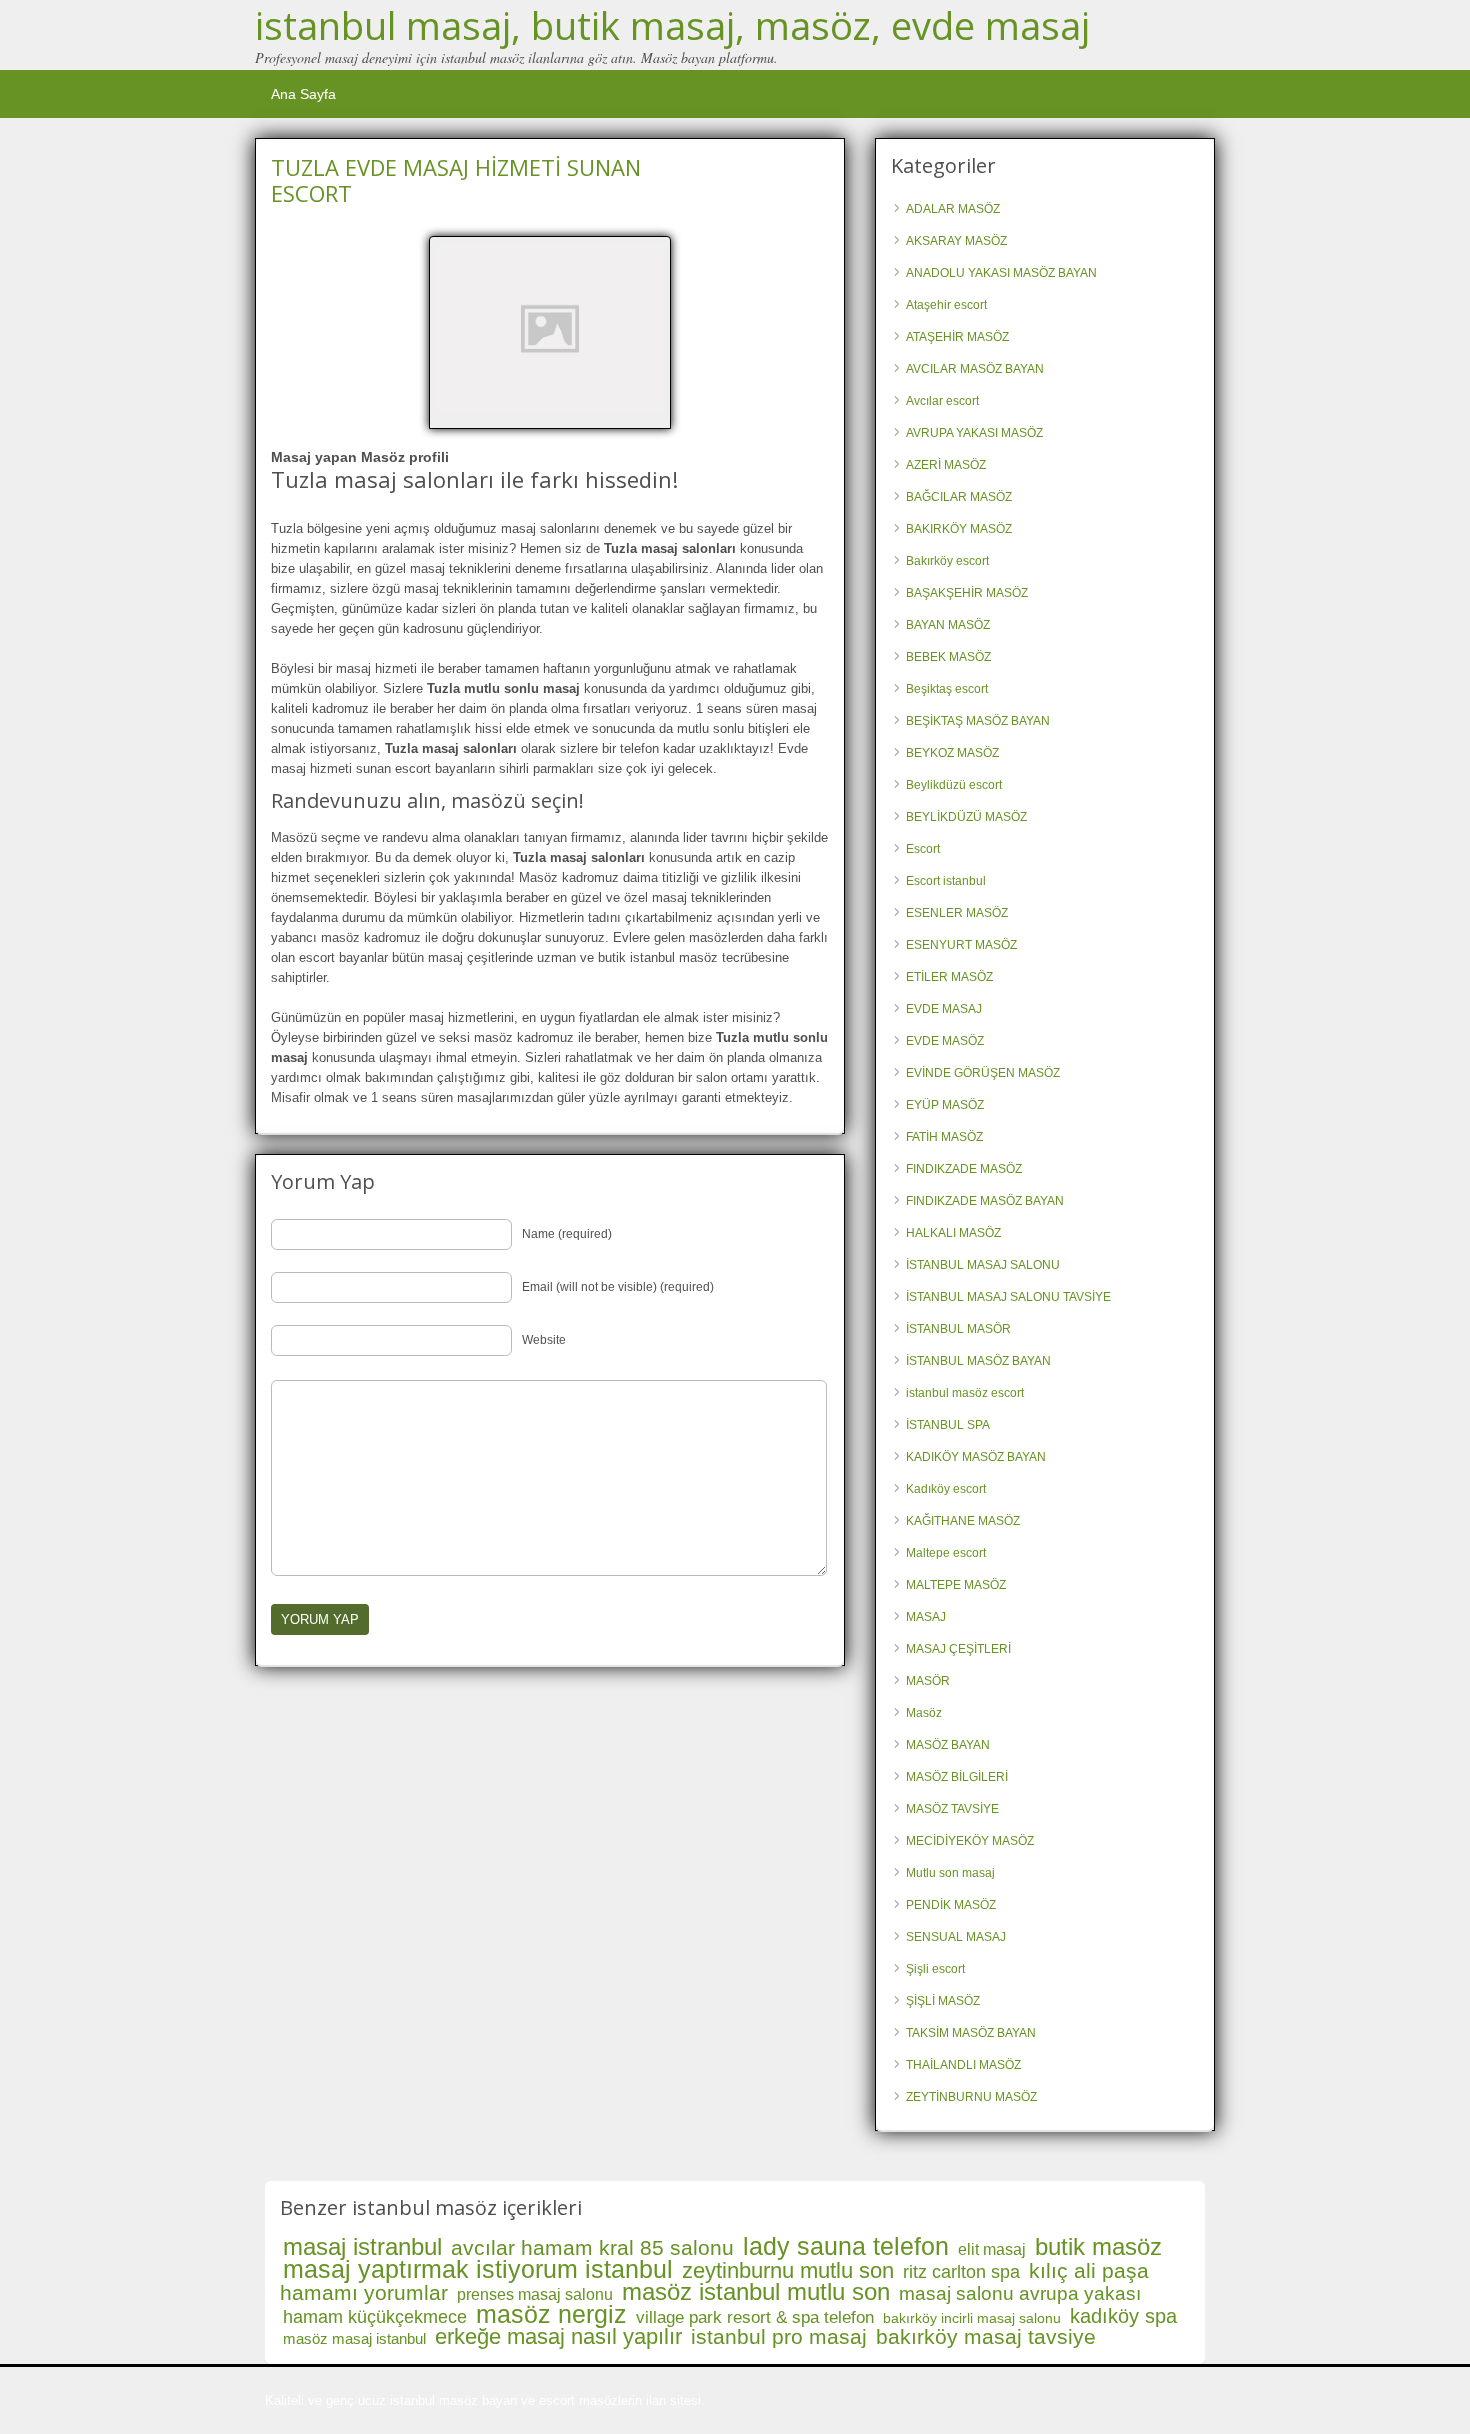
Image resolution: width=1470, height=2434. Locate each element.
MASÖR (928, 1681)
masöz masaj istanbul (354, 2338)
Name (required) (567, 1234)
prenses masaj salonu (535, 2294)
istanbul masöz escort (965, 1393)
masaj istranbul (362, 2246)
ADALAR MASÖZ (953, 209)
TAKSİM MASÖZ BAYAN (971, 2033)
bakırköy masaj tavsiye (986, 2336)
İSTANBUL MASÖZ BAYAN (978, 1361)
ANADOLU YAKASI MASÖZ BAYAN (1001, 273)
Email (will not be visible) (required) (618, 1287)
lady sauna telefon (846, 2246)
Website (544, 1340)
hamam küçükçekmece (375, 2317)
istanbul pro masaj (779, 2336)
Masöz (924, 1713)
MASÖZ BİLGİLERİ (957, 1777)
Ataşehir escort (946, 305)
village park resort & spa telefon (755, 2317)
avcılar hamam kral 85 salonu (592, 2247)
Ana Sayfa (303, 94)
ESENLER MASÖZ (957, 913)
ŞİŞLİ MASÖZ (943, 2001)
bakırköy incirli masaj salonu (972, 2318)
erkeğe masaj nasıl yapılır (558, 2336)
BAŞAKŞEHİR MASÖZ (967, 593)
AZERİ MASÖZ (946, 465)
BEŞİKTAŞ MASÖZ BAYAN (978, 721)
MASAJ (926, 1617)
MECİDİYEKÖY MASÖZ (970, 1841)
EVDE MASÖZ (945, 1041)
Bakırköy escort (947, 561)
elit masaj (992, 2249)
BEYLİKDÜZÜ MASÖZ (966, 817)
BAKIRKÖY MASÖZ (959, 529)
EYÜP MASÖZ (945, 1105)
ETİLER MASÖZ (949, 977)
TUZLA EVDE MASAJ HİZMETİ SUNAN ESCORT (456, 180)
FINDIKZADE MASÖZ (964, 1169)
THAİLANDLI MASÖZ (963, 2065)
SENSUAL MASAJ (956, 1937)
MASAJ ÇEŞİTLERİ (958, 1649)
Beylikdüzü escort (954, 785)
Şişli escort (935, 1969)
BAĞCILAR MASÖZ (959, 497)
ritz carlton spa (961, 2272)
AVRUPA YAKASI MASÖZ (974, 433)
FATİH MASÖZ (944, 1137)
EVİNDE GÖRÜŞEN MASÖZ (983, 1073)
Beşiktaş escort (947, 689)
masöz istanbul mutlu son (756, 2291)
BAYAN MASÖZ (948, 625)
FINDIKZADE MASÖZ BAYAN (985, 1201)
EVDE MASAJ (944, 1009)
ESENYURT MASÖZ (961, 945)
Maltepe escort (946, 1553)
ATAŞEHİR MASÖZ (957, 337)
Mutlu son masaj (950, 1873)
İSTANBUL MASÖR (958, 1329)
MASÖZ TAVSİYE (952, 1809)
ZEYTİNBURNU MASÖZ (971, 2097)
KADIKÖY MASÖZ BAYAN (976, 1457)
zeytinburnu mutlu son (788, 2270)
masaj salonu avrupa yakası (1020, 2293)
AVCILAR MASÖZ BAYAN (975, 369)
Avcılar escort (942, 401)
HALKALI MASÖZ (953, 1233)
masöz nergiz (551, 2314)
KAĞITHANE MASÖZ (963, 1521)
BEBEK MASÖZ (948, 657)
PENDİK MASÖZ (951, 1905)
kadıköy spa (1123, 2316)
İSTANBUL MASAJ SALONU (983, 1265)
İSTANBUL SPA (948, 1425)
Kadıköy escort (946, 1489)
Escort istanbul (946, 881)
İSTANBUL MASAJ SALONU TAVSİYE (1008, 1297)
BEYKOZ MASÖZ (952, 753)
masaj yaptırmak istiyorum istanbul (478, 2269)
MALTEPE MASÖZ (956, 1585)
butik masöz (1098, 2246)
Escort (923, 849)
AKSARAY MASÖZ (956, 241)
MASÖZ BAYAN (948, 1745)
